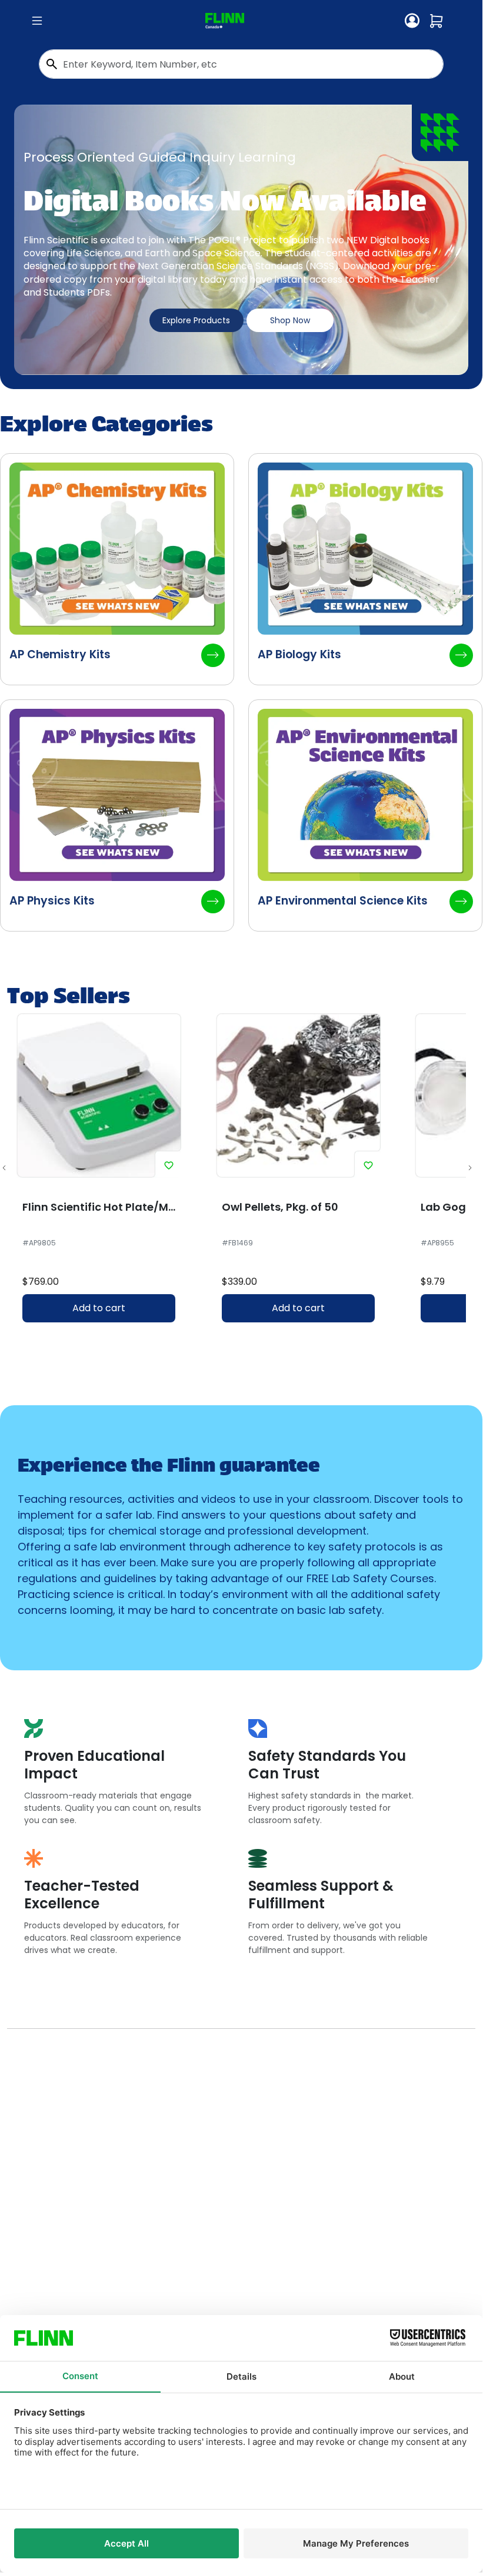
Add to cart (99, 1308)
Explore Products (196, 320)
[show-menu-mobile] (37, 21)
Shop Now (290, 320)
